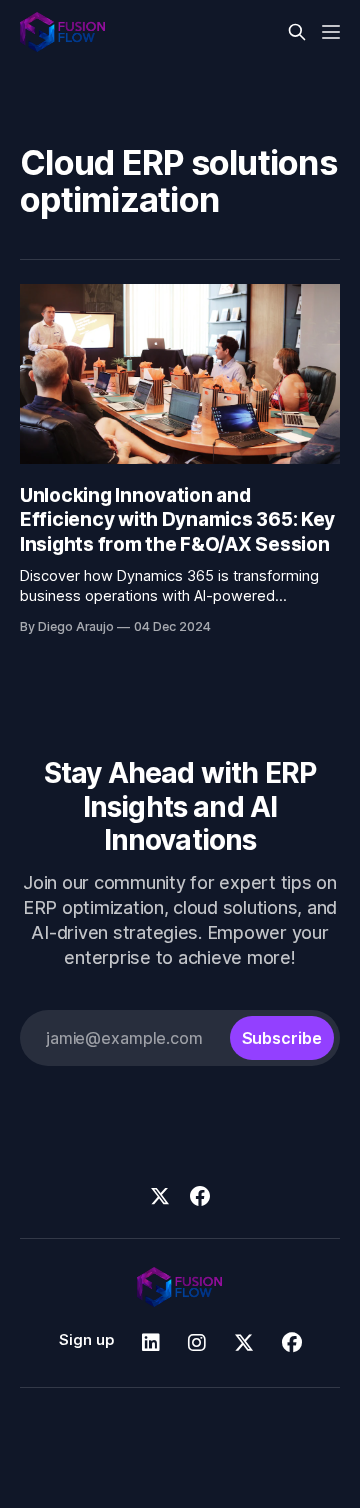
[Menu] (331, 32)
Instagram (197, 1343)
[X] (160, 1196)
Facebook (292, 1343)
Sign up (86, 1339)
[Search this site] (297, 32)
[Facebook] (200, 1196)
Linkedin (151, 1343)
